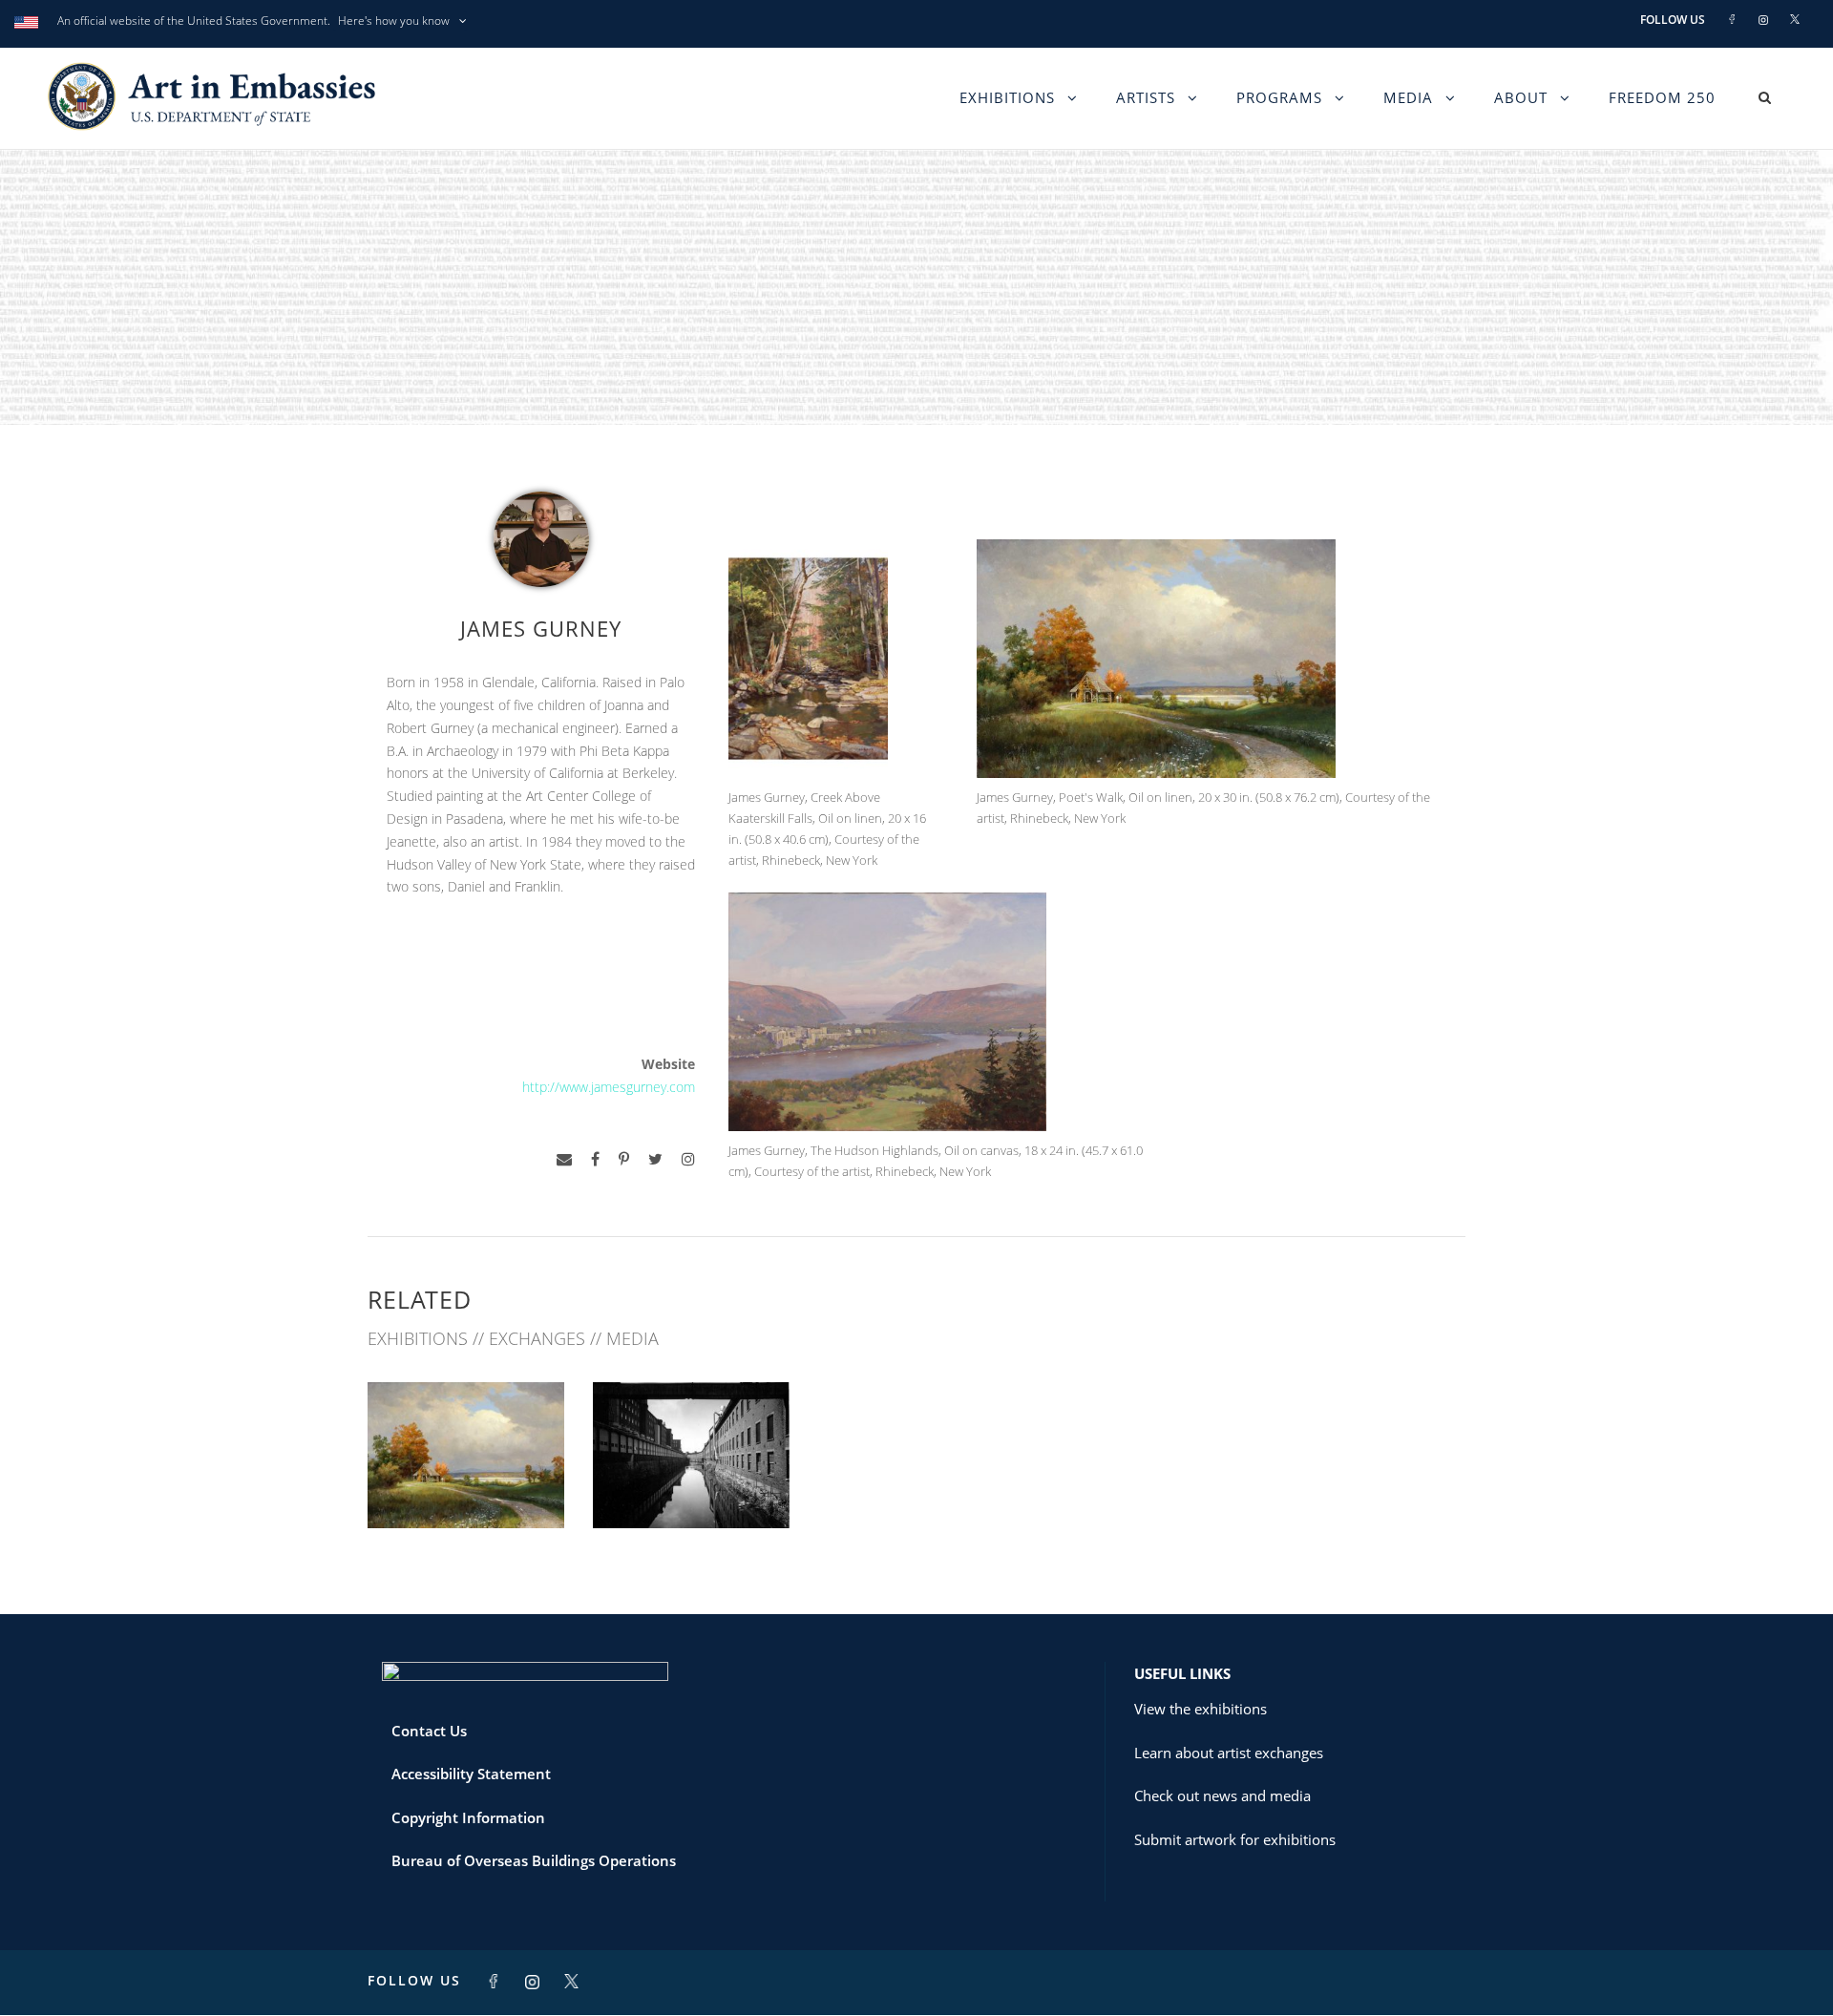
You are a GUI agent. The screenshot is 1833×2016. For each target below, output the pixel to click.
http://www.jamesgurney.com (609, 1087)
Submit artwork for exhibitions (1235, 1839)
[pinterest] (624, 1159)
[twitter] (655, 1159)
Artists (1146, 97)
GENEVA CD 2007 (466, 1486)
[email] (564, 1159)
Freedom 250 (1662, 97)
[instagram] (688, 1159)
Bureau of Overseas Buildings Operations (534, 1860)
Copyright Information (468, 1817)
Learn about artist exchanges (1229, 1753)
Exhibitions (1007, 97)
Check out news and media (1222, 1795)
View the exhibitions (1201, 1709)
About (1521, 97)
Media (1408, 97)
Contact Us (429, 1731)
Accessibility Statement (471, 1774)
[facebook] (595, 1159)
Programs (1279, 97)
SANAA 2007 (692, 1486)
